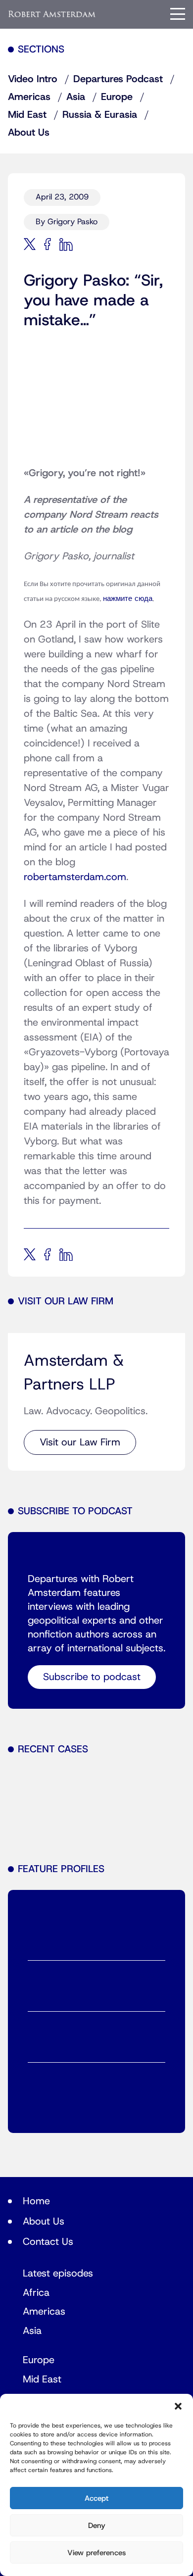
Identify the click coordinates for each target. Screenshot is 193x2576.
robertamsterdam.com (75, 877)
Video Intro (33, 79)
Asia (76, 97)
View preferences (96, 2553)
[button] (178, 2406)
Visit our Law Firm (80, 1442)
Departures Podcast (118, 79)
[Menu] (178, 14)
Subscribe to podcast (92, 1677)
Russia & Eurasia (100, 115)
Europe (117, 97)
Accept (96, 2498)
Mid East (27, 115)
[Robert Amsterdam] (52, 14)
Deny (97, 2526)
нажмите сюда (128, 599)
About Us (29, 133)
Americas (29, 97)
